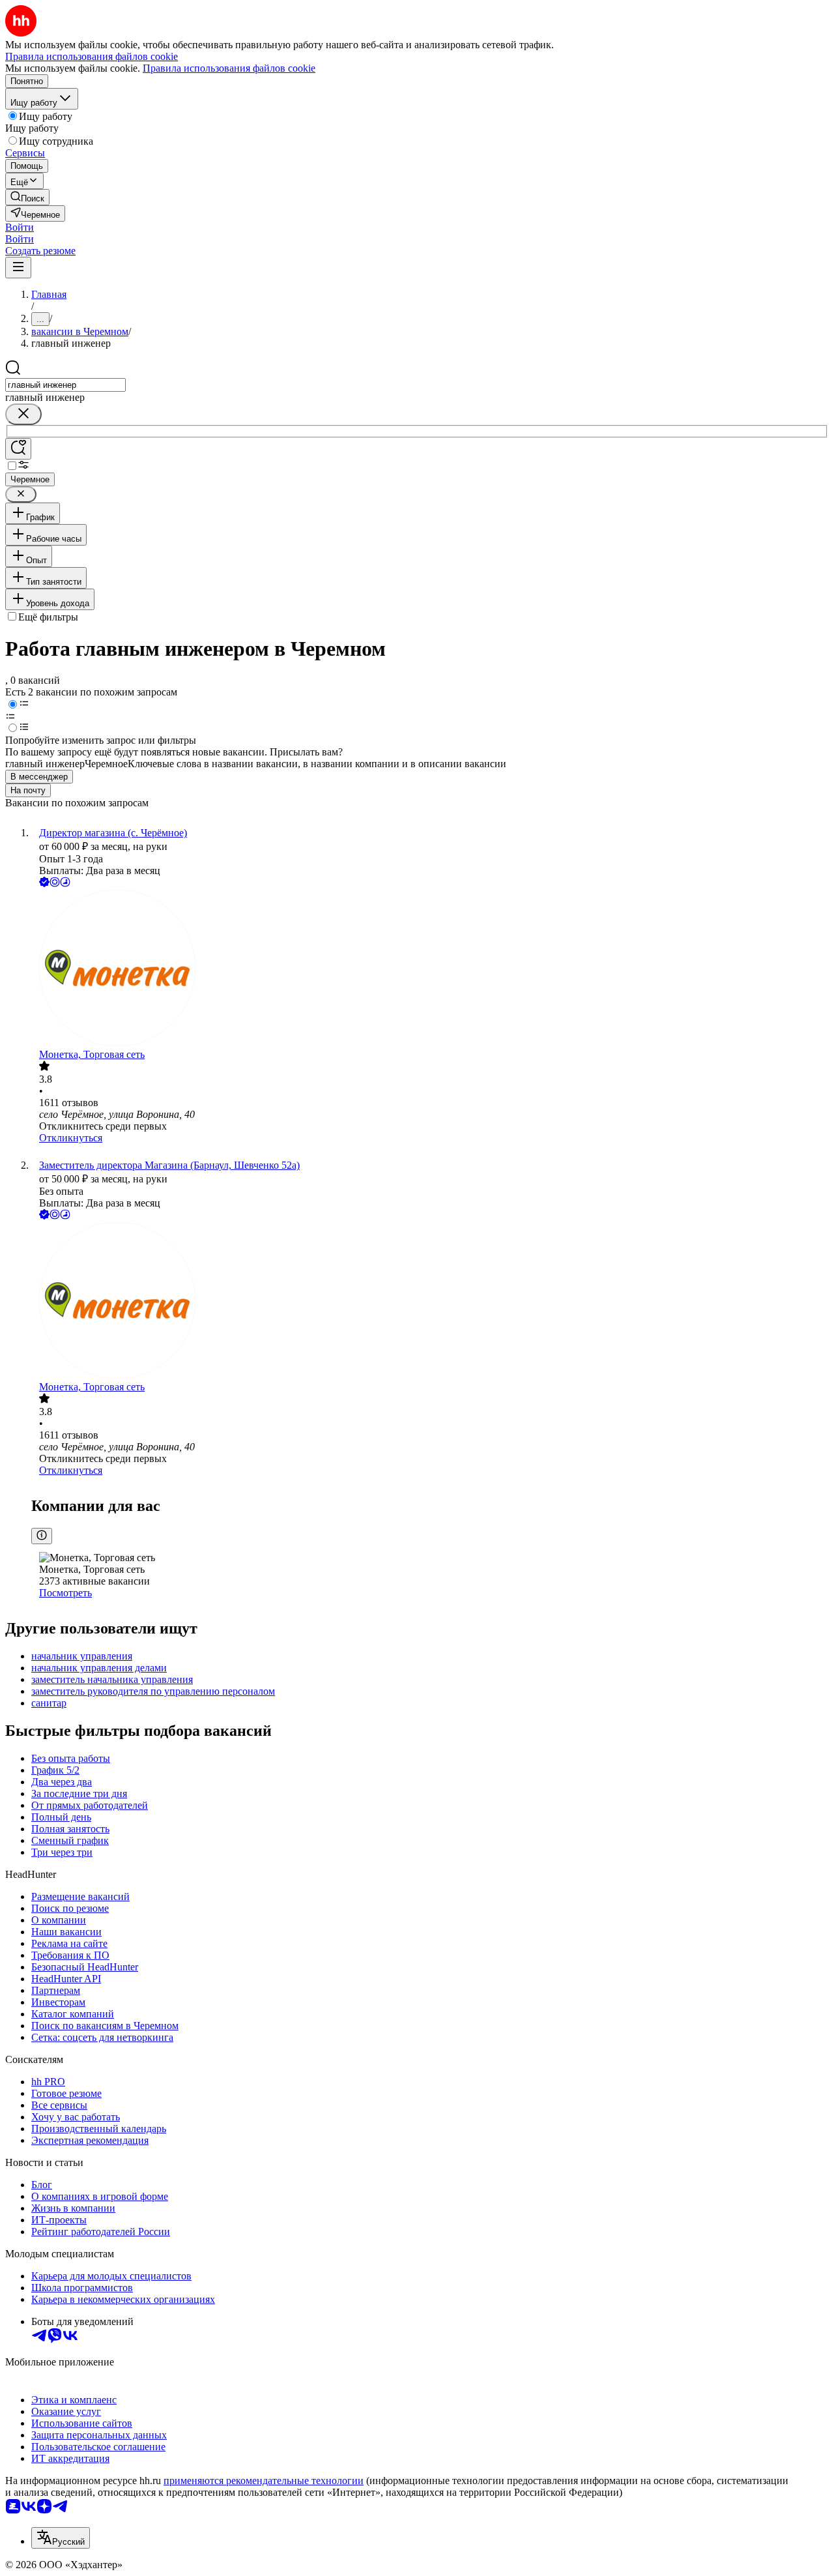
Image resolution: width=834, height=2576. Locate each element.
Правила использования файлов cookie (229, 68)
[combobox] (65, 385)
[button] (20, 227)
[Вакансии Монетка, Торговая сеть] (430, 969)
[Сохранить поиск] (18, 449)
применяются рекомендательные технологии (264, 2481)
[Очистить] (23, 414)
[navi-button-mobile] (18, 268)
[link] (27, 197)
